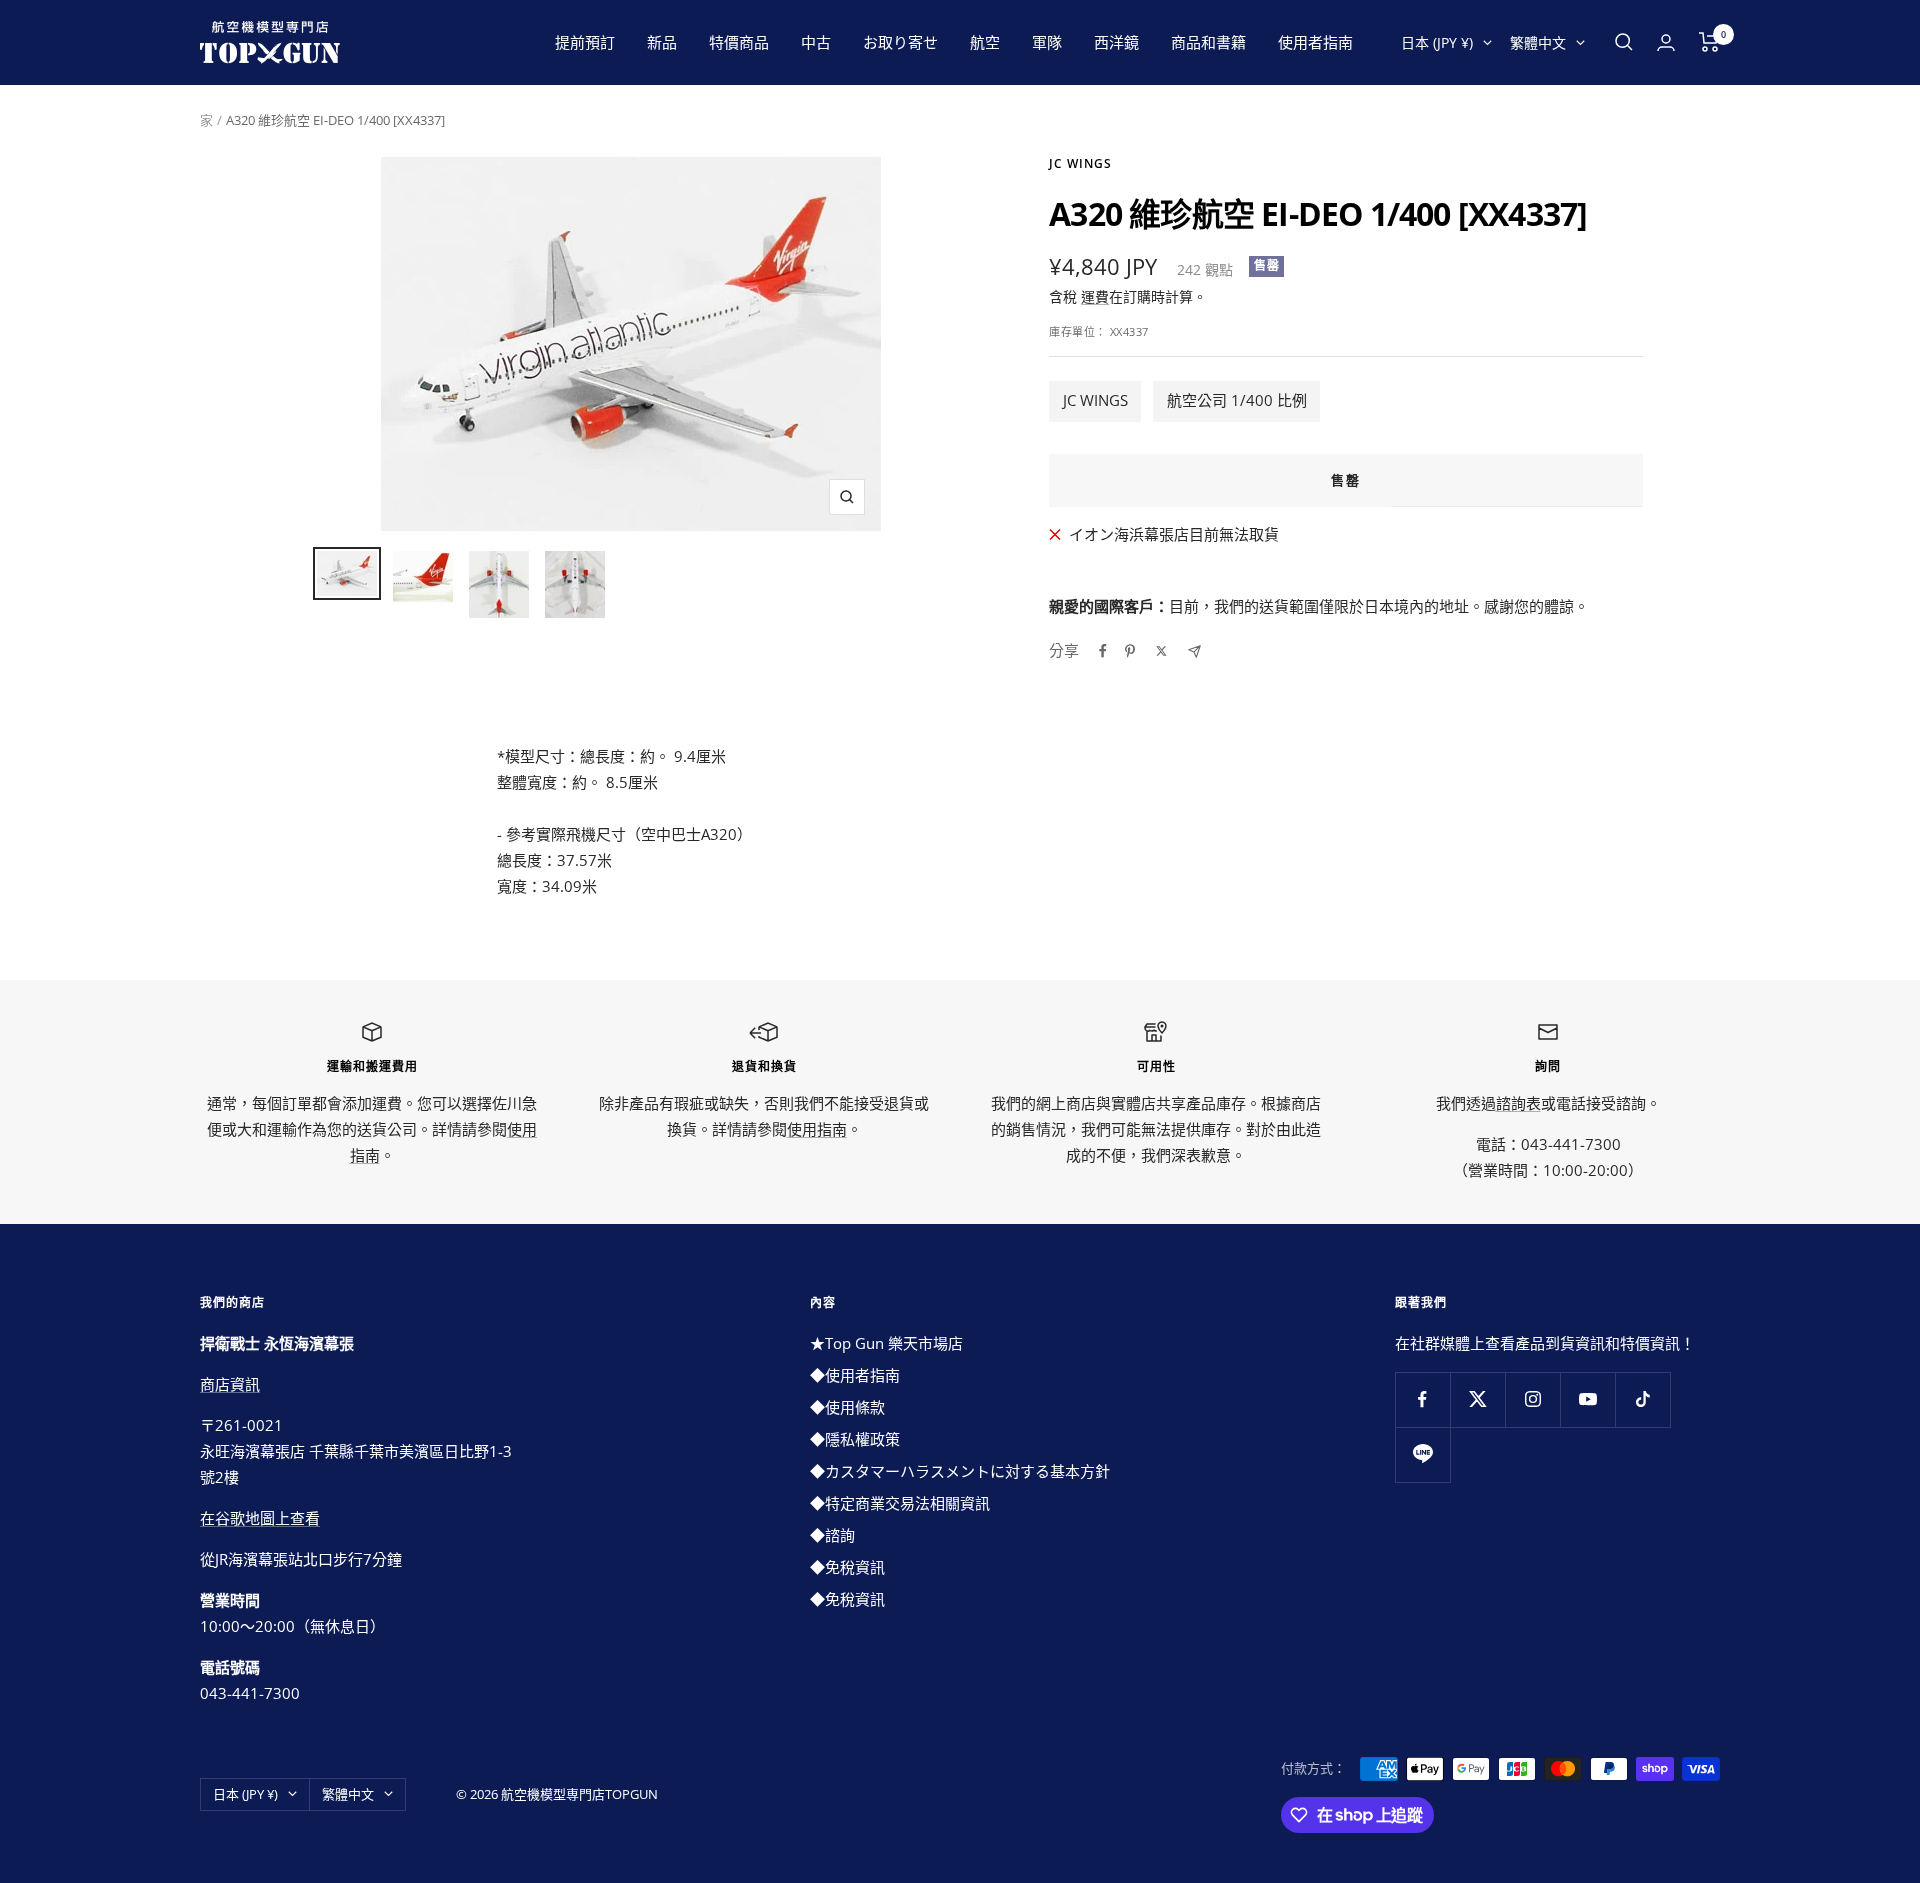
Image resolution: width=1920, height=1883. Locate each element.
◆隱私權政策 (855, 1439)
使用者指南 (1315, 42)
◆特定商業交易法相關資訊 (900, 1503)
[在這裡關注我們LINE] (1422, 1454)
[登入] (1666, 42)
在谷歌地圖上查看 (260, 1518)
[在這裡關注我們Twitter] (1477, 1399)
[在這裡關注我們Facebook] (1422, 1399)
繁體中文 (1538, 42)
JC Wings (1080, 163)
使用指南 (817, 1129)
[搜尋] (1624, 42)
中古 (816, 42)
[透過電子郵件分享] (1194, 651)
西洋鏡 (1116, 42)
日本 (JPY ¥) (1437, 42)
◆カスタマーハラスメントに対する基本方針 (960, 1471)
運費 (1095, 296)
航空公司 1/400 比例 (1237, 400)
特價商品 (739, 42)
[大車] (1709, 42)
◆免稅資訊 (847, 1567)
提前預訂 (585, 42)
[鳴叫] (1161, 651)
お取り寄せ (900, 42)
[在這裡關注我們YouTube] (1587, 1399)
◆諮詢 (832, 1535)
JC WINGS (1095, 400)
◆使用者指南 (855, 1375)
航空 (985, 42)
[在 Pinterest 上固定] (1130, 651)
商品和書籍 (1208, 42)
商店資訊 (230, 1384)
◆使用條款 (847, 1407)
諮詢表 (1518, 1103)
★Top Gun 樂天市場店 (886, 1343)
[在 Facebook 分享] (1103, 651)
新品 (662, 42)
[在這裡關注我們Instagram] (1532, 1399)
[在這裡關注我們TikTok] (1642, 1399)
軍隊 (1047, 42)
